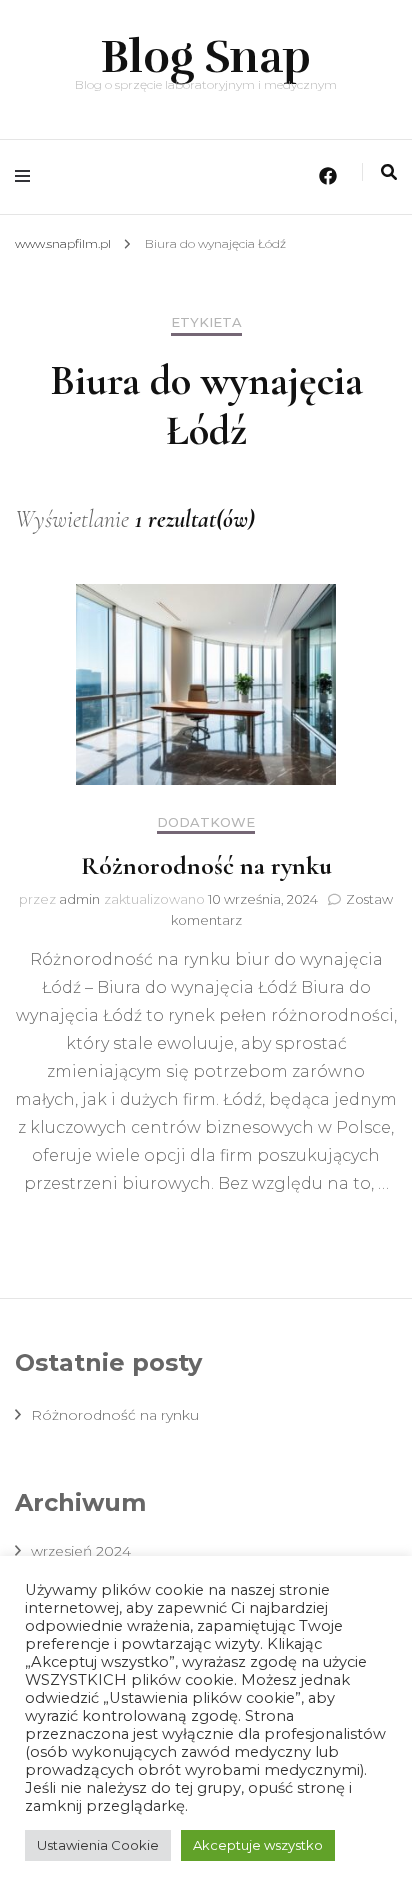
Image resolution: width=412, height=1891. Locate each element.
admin (79, 899)
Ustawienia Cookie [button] (98, 1845)
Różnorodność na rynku (206, 865)
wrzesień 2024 (81, 1551)
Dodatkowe (206, 822)
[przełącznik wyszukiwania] (389, 172)
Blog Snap (206, 57)
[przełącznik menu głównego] (27, 176)
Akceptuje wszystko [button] (258, 1845)
